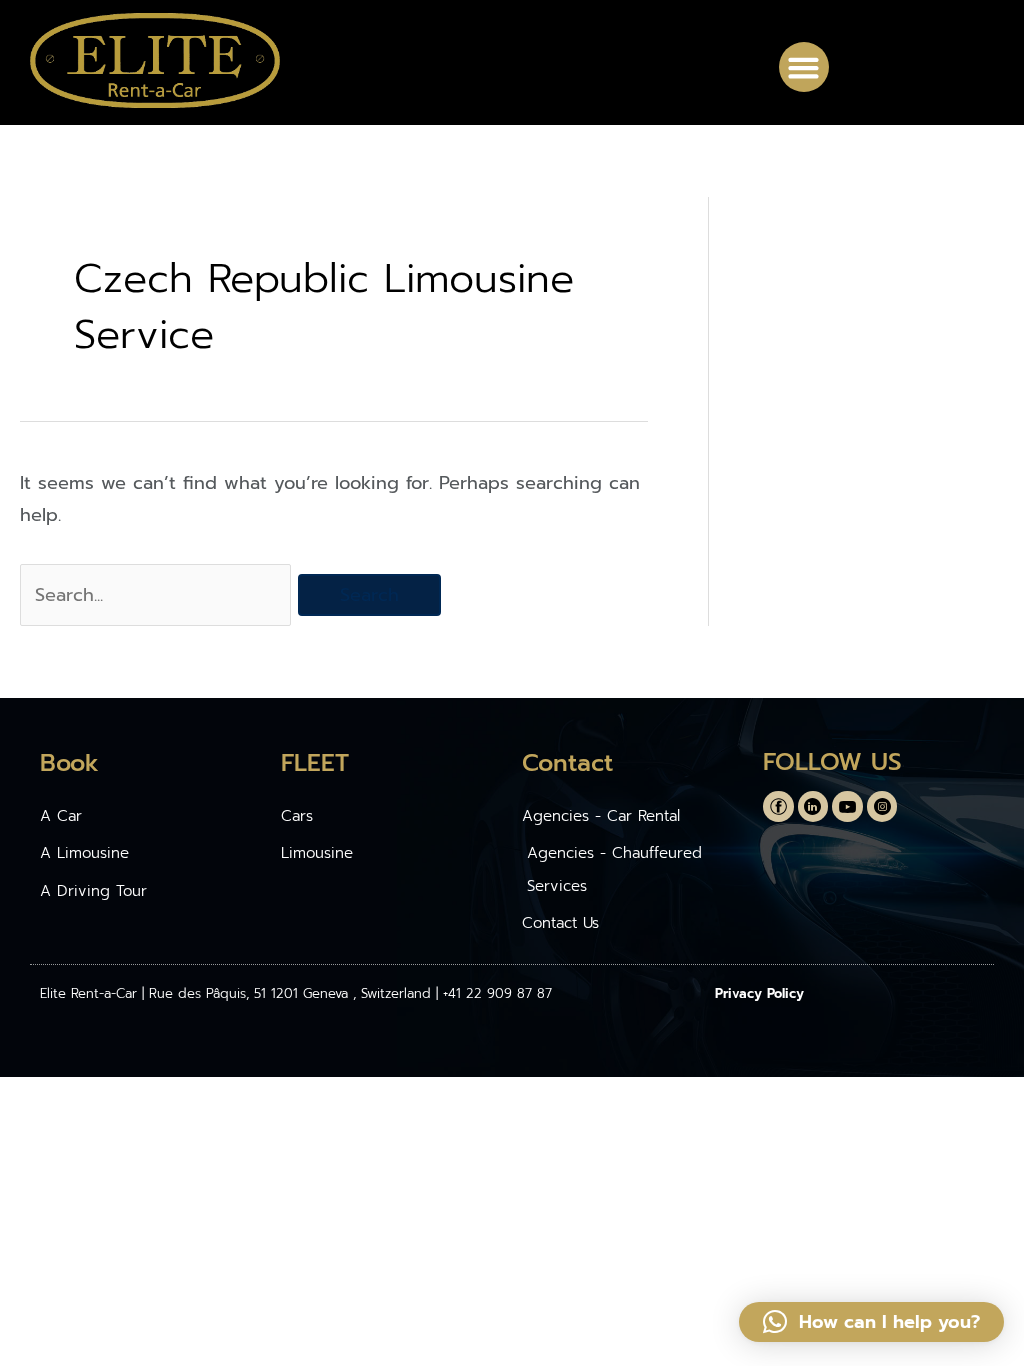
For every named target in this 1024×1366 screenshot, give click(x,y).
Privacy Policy (759, 993)
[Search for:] (159, 595)
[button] (804, 67)
